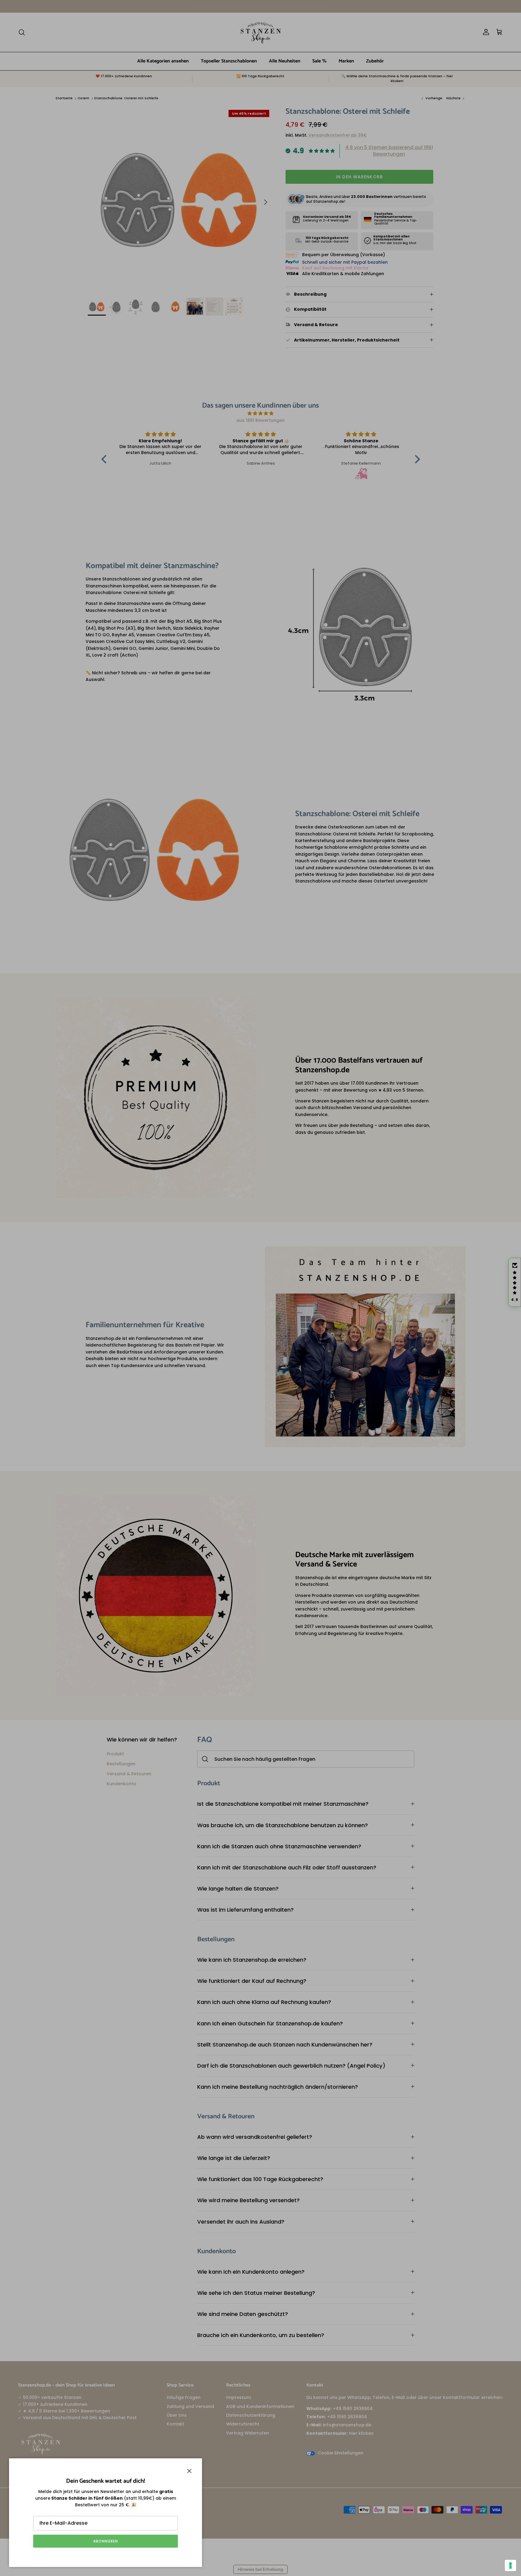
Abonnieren (106, 2541)
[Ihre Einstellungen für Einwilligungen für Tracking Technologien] (510, 2565)
